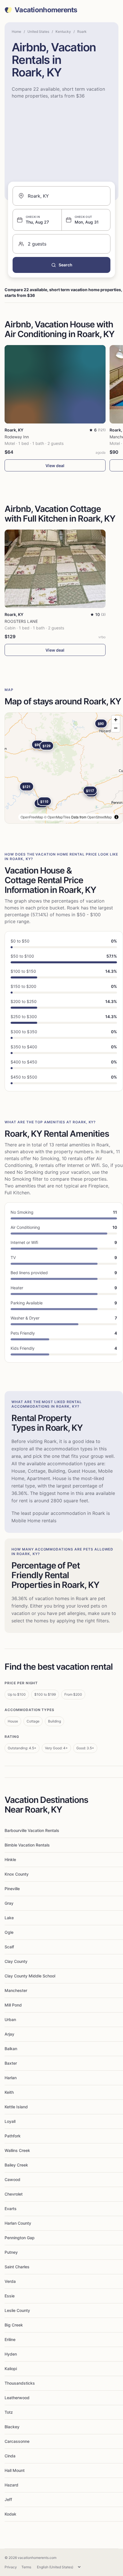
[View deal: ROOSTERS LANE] (55, 569)
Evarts (11, 2209)
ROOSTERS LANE (21, 621)
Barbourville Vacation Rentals (32, 1830)
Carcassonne (17, 2441)
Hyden (11, 2354)
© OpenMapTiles (57, 817)
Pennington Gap (20, 2238)
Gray (9, 1903)
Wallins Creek (17, 2150)
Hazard (11, 2485)
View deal (55, 466)
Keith (9, 2092)
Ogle (9, 1932)
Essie (10, 2296)
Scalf (9, 1947)
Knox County (17, 1874)
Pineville (12, 1889)
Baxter (11, 2063)
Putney (11, 2252)
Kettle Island (16, 2107)
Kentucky (63, 32)
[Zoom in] (116, 720)
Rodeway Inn (17, 437)
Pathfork (13, 2136)
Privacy (11, 2567)
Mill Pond (13, 2005)
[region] (64, 768)
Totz (9, 2412)
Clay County (16, 1961)
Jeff (8, 2499)
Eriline (10, 2339)
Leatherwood (17, 2398)
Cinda (10, 2456)
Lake (9, 1918)
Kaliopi (11, 2369)
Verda (10, 2281)
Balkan (11, 2049)
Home (16, 32)
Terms (26, 2567)
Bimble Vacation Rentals (27, 1845)
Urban (10, 2019)
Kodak (10, 2514)
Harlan (11, 2078)
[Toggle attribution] (116, 817)
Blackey (12, 2427)
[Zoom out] (116, 728)
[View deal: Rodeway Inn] (55, 384)
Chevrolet (14, 2194)
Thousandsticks (20, 2383)
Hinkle (10, 1859)
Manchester (16, 1990)
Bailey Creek (16, 2165)
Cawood (12, 2179)
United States (38, 32)
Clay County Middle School (30, 1976)
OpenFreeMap (32, 817)
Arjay (9, 2034)
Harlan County (18, 2223)
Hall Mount (15, 2470)
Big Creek (14, 2325)
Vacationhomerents (46, 10)
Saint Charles (17, 2267)
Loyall (10, 2121)
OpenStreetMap (100, 817)
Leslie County (17, 2310)
